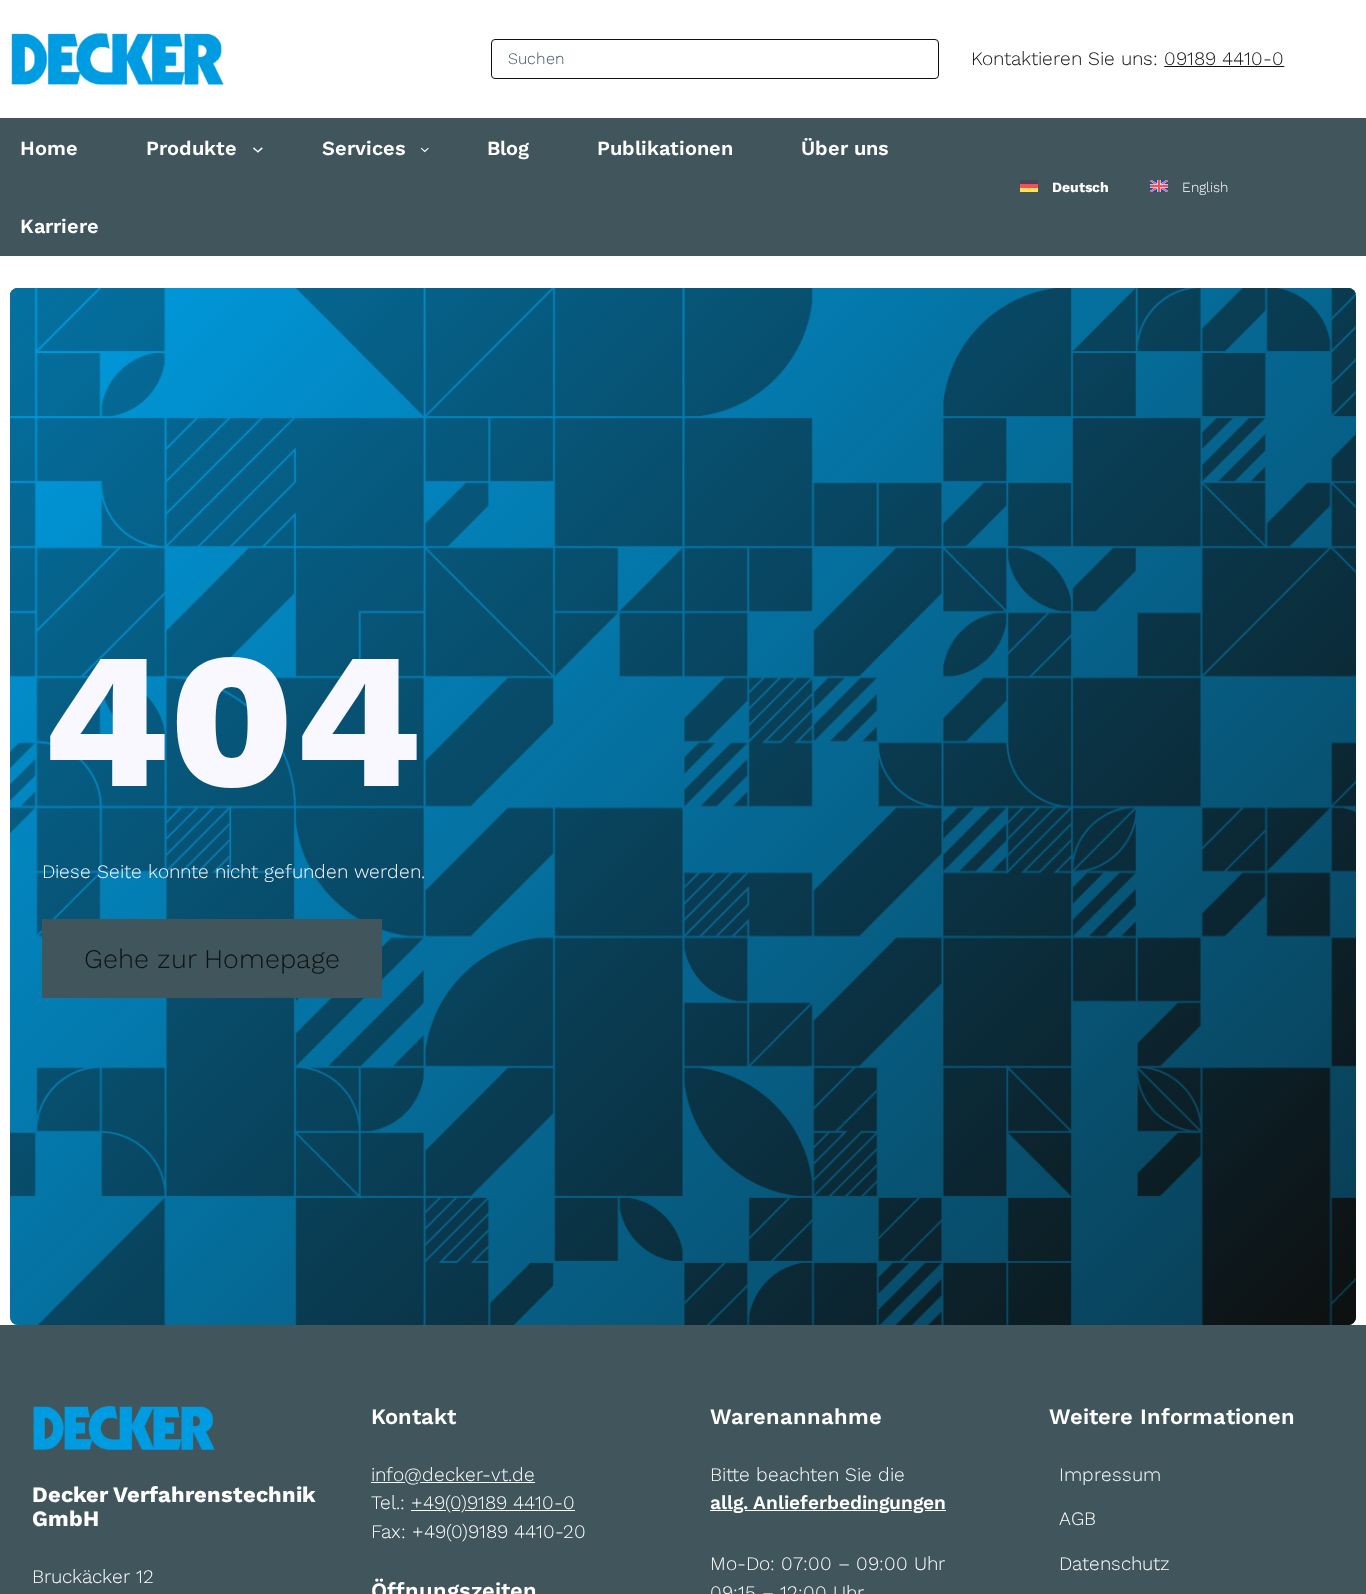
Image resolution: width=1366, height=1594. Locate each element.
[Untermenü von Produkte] (258, 149)
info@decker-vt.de (453, 1474)
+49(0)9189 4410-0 (493, 1502)
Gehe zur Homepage (212, 959)
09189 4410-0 (1224, 58)
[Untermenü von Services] (425, 149)
